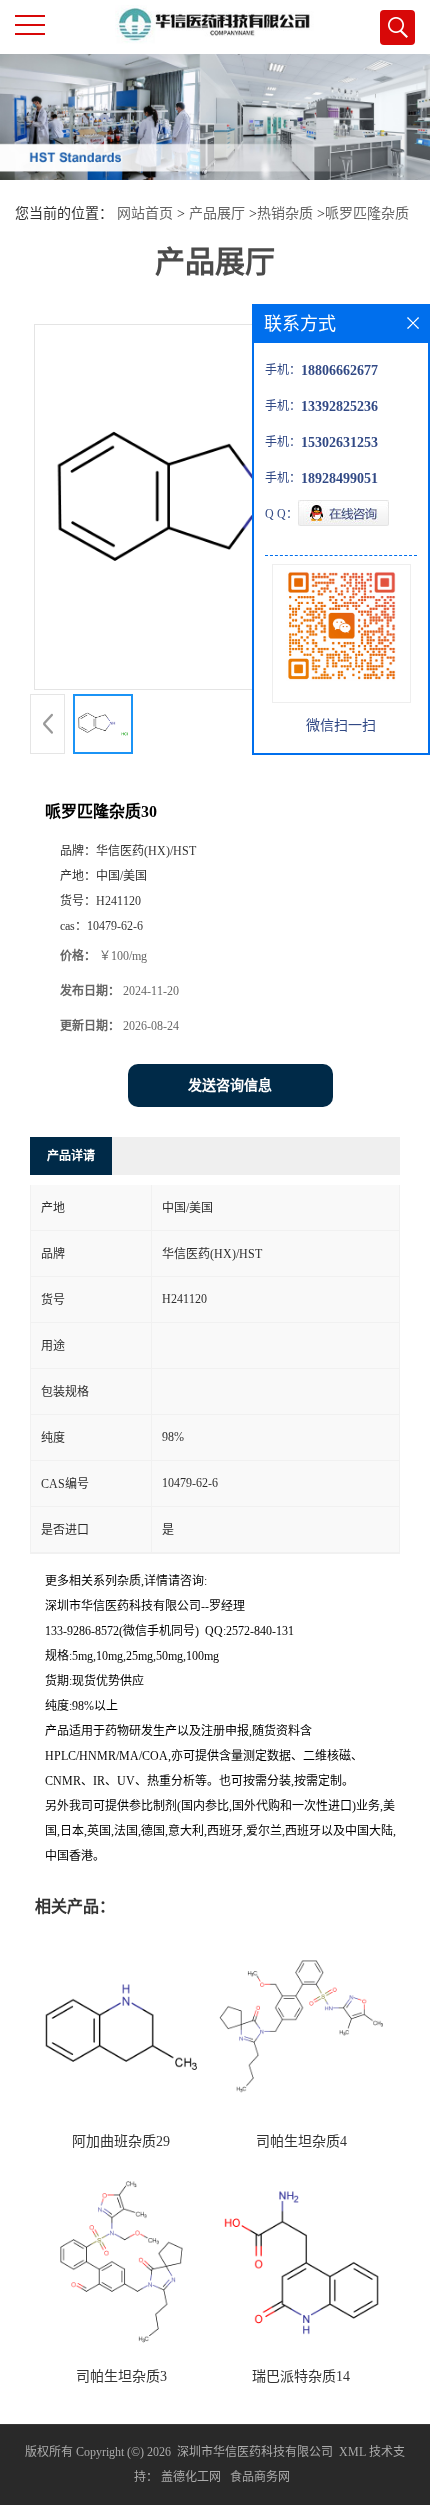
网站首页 (145, 213)
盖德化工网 (191, 2477)
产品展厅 (217, 213)
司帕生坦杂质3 (121, 2376)
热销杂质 (285, 213)
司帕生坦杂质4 (301, 2141)
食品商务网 (260, 2477)
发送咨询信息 (230, 1085)
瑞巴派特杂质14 (301, 2376)
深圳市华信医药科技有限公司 (255, 2452)
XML (352, 2452)
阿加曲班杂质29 (121, 2141)
